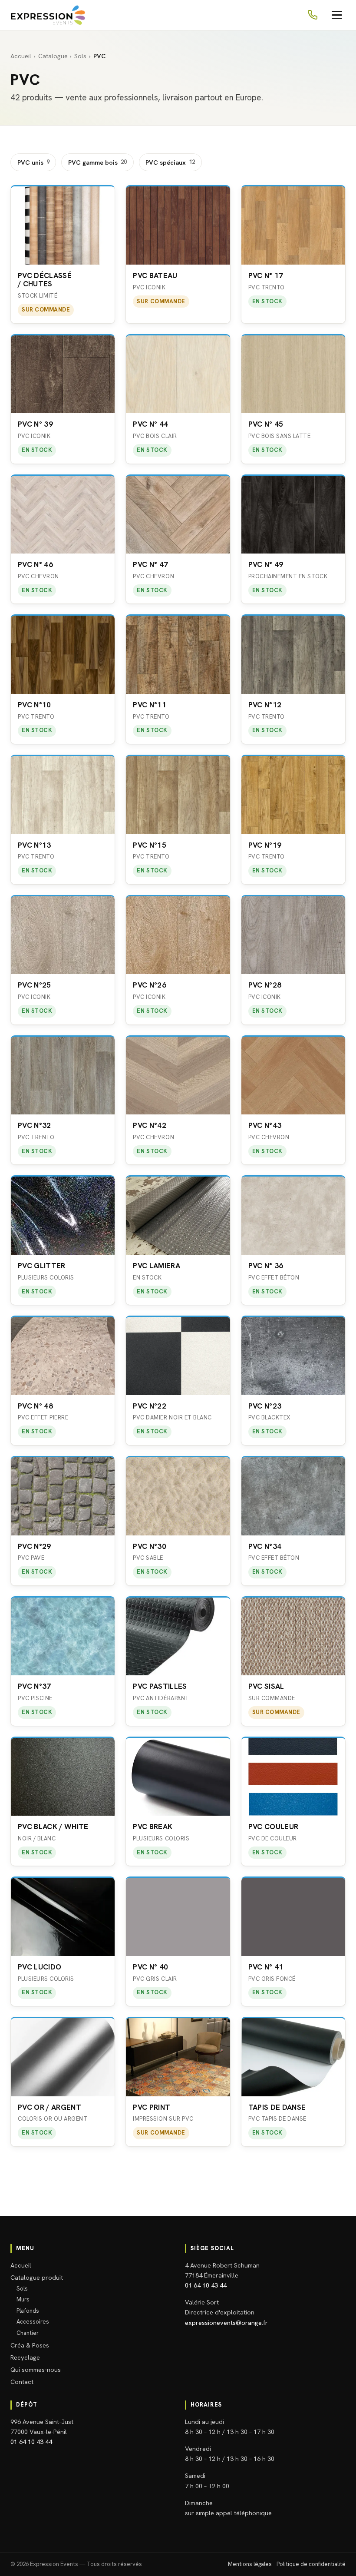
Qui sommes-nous (36, 2369)
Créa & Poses (30, 2345)
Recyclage (25, 2357)
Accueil (21, 56)
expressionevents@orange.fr (226, 2322)
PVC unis (33, 162)
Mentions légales (250, 2564)
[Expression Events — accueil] (48, 15)
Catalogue (53, 56)
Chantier (28, 2333)
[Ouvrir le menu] (337, 15)
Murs (23, 2299)
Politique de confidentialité (311, 2564)
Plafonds (28, 2311)
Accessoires (33, 2322)
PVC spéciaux (170, 162)
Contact (22, 2382)
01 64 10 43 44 (206, 2285)
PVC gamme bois (97, 162)
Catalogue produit (37, 2277)
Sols (80, 56)
